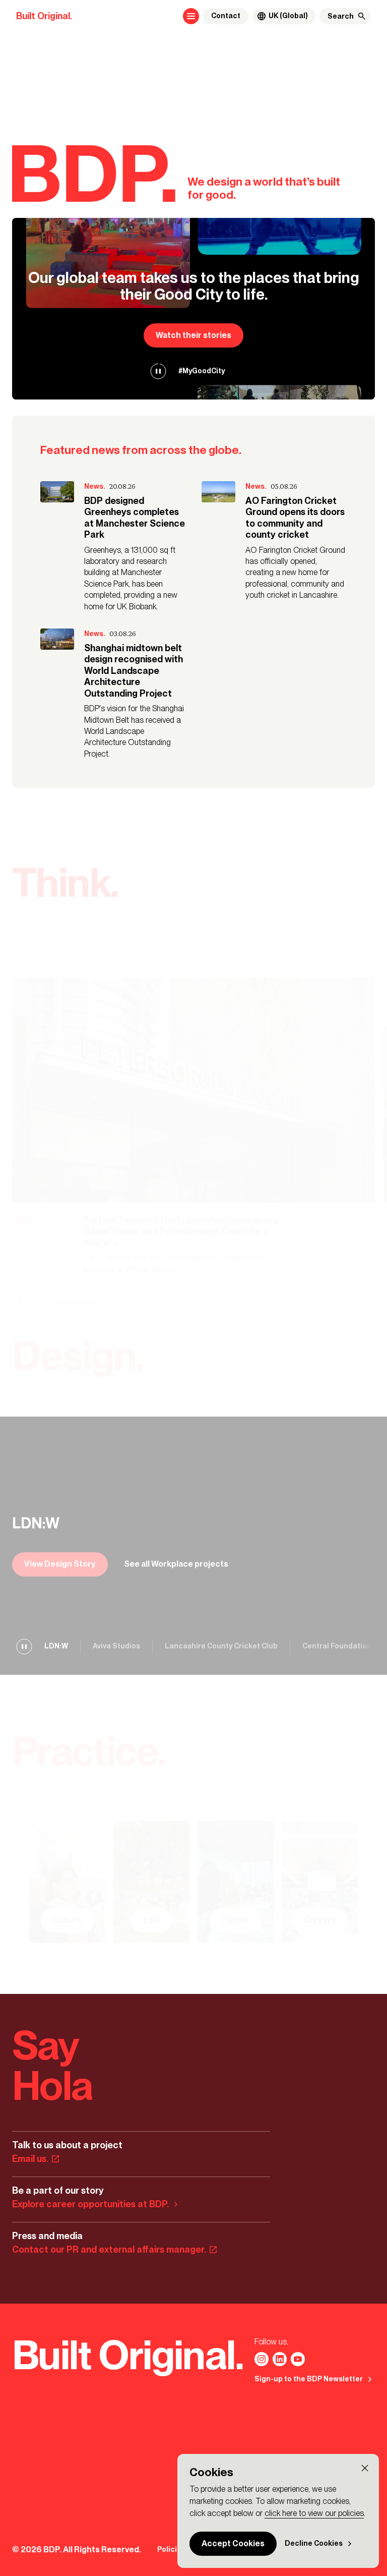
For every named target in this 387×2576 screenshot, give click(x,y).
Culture (68, 1921)
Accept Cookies (233, 2543)
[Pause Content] (158, 371)
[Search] (362, 16)
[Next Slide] (38, 1304)
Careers (320, 1921)
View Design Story (60, 1564)
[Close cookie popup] (365, 2468)
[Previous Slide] (20, 1304)
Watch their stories (193, 335)
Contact (226, 16)
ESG (151, 1921)
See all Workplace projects (176, 1564)
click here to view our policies (314, 2513)
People (236, 1921)
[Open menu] (191, 16)
